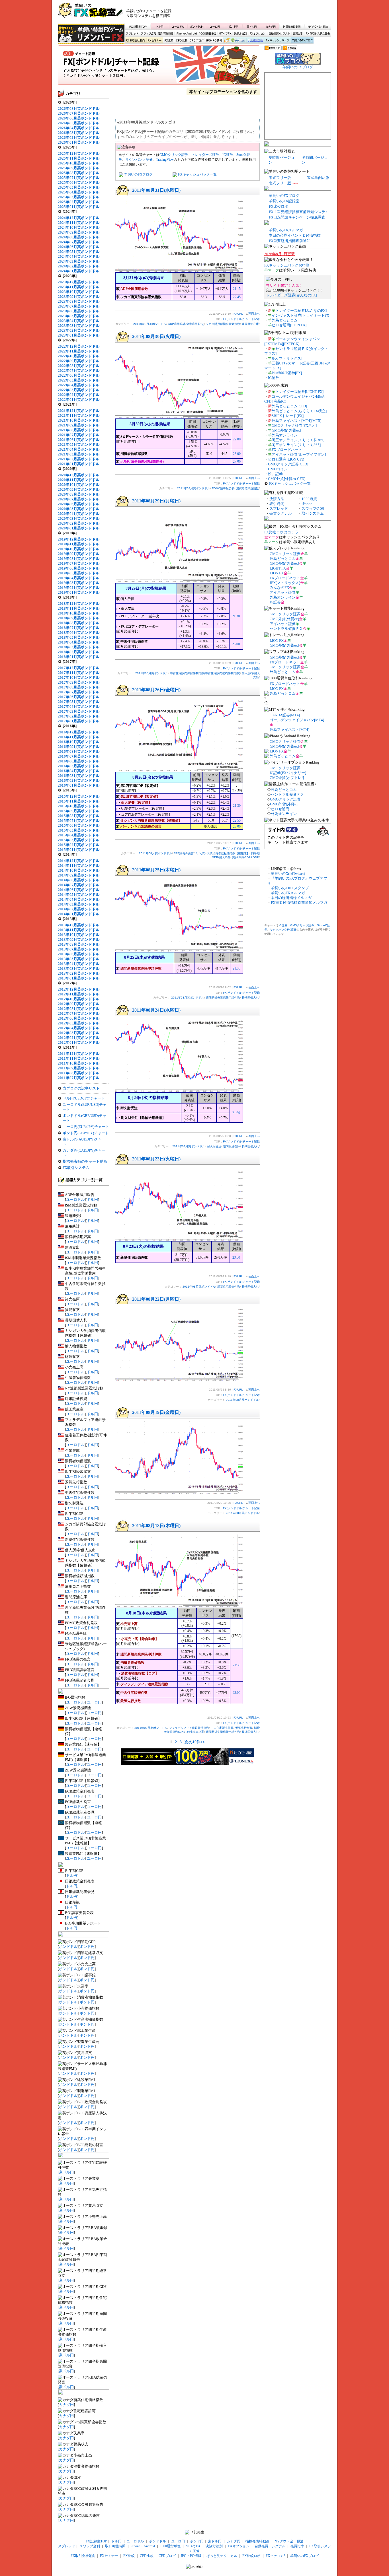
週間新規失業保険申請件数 (223, 998)
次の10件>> (195, 1742)
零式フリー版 (280, 178)
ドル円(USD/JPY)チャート (84, 1098)
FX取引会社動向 (135, 41)
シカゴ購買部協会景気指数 (223, 324)
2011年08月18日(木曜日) (156, 1526)
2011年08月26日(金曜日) (156, 690)
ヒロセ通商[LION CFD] (287, 459)
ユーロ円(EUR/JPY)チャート (86, 1127)
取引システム (313, 513)
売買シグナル (281, 513)
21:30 (236, 616)
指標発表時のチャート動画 (85, 1161)
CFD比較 (181, 41)
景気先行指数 (244, 1728)
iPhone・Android (187, 34)
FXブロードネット (287, 450)
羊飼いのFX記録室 (284, 201)
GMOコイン (278, 469)
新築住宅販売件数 (229, 1287)
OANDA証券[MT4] (285, 715)
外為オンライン (285, 435)
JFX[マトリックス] (287, 358)
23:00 (237, 454)
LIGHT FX (278, 568)
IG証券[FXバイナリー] (288, 773)
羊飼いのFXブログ (302, 41)
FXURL (238, 314)
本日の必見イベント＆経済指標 (295, 235)
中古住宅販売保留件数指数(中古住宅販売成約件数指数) (205, 673)
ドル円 (160, 26)
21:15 (237, 289)
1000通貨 (309, 499)
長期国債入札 (250, 998)
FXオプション (257, 34)
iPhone (307, 504)
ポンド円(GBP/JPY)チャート (86, 1133)
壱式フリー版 (280, 183)
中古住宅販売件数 (222, 1728)
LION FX (277, 573)
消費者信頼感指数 (247, 488)
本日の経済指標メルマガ (291, 898)
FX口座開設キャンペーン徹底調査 (297, 217)
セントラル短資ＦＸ (286, 629)
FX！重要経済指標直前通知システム (299, 212)
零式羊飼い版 (318, 178)
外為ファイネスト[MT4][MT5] (296, 421)
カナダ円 (270, 26)
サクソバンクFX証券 (283, 930)
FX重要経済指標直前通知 (290, 241)
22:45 (237, 297)
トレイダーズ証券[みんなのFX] (291, 295)
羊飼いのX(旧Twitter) (288, 874)
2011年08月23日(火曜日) (156, 1159)
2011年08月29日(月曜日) (156, 501)
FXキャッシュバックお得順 (287, 265)
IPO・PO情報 (213, 41)
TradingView (165, 160)
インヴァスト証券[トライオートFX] (301, 315)
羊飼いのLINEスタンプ (290, 888)
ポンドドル (197, 26)
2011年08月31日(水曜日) (156, 190)
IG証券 (228, 155)
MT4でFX (225, 34)
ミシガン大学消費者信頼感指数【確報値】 (222, 853)
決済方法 (277, 499)
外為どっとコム (285, 320)
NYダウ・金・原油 (318, 26)
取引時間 (277, 504)
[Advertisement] (263, 13)
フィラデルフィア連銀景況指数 (189, 1728)
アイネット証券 (283, 592)
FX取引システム (76, 1168)
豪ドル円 (252, 26)
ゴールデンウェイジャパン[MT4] (297, 720)
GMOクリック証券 (174, 155)
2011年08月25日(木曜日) (156, 870)
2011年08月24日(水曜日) (156, 1010)
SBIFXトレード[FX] (288, 416)
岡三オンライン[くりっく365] (296, 445)
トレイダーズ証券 (205, 155)
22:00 (237, 439)
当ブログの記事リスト (81, 1088)
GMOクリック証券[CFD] (288, 464)
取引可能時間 (166, 34)
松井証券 (275, 474)
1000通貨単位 (208, 34)
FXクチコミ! (275, 2556)
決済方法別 (240, 34)
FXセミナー (154, 41)
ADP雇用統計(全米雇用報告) (186, 324)
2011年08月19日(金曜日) (156, 1412)
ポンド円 (233, 26)
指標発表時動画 (292, 26)
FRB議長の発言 (184, 853)
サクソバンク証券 (139, 160)
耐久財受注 (214, 1146)
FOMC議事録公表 (223, 488)
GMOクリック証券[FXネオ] (294, 425)
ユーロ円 (215, 26)
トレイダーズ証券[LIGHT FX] (299, 392)
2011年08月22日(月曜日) (156, 1299)
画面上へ (254, 314)
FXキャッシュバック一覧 (197, 174)
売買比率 (298, 34)
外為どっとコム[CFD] (289, 406)
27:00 (237, 461)
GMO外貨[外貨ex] (286, 430)
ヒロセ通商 (280, 809)
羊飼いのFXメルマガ (286, 230)
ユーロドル (178, 26)
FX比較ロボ (255, 41)
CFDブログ (196, 41)
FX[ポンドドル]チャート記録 (159, 67)
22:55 (237, 820)
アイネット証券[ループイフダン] (299, 454)
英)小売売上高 (195, 1732)
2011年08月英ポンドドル (150, 324)
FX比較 (168, 41)
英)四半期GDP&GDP (245, 857)
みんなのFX (279, 588)
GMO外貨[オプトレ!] (287, 778)
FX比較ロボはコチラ (281, 532)
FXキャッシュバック (277, 41)
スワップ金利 (148, 34)
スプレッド (132, 34)
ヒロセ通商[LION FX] (289, 325)
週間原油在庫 (250, 324)
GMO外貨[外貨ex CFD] (287, 479)
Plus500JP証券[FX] (287, 373)
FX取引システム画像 (318, 34)
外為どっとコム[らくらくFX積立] (299, 411)
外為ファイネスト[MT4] (289, 730)
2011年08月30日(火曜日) (156, 336)
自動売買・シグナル (279, 34)
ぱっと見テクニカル (234, 41)
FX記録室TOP (138, 26)
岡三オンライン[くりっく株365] (298, 440)
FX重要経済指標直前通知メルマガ (299, 903)
